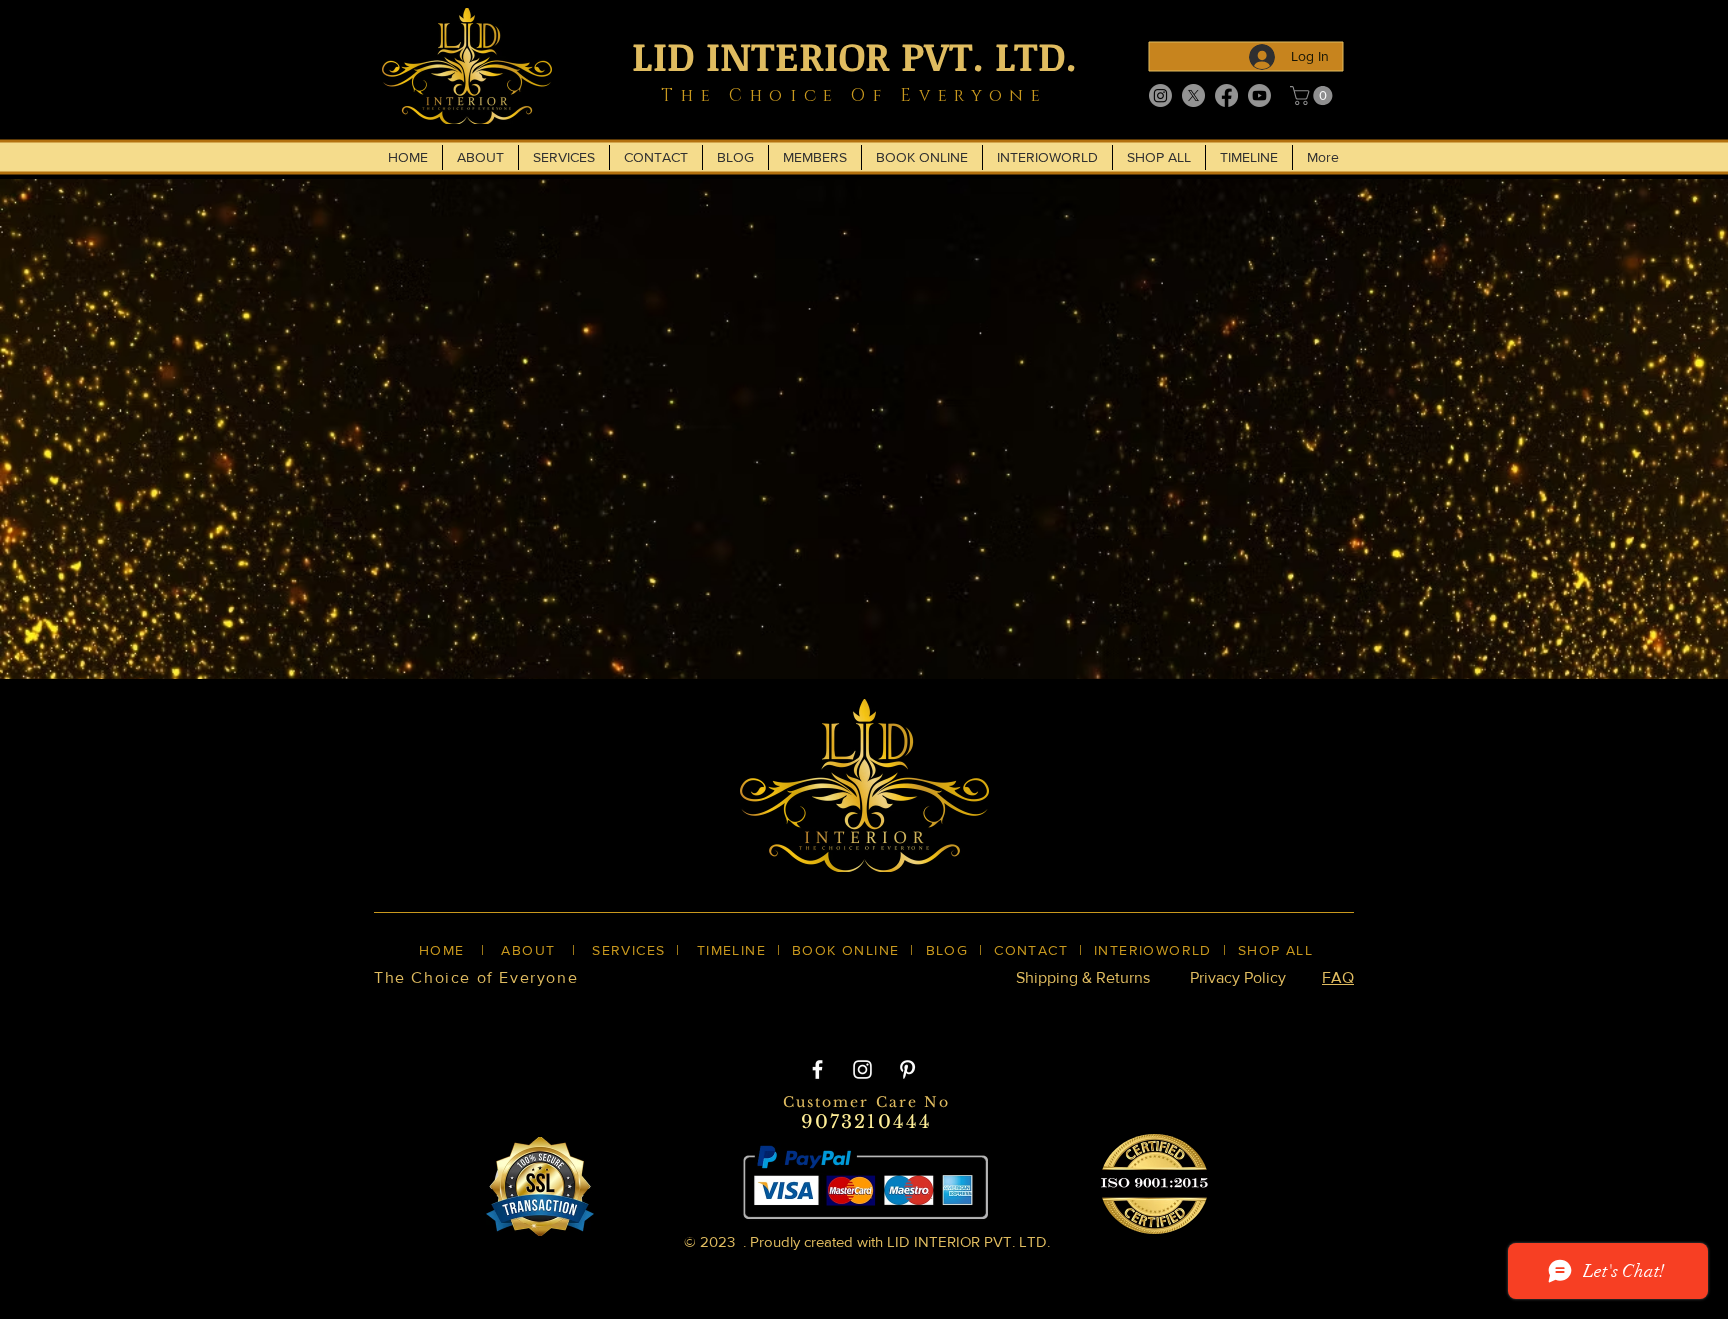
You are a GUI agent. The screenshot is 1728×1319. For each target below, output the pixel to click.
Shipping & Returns (1083, 977)
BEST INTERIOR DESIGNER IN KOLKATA (843, 1012)
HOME (442, 950)
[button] (1313, 95)
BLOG (947, 950)
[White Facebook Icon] (817, 1069)
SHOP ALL (1275, 950)
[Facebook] (1226, 95)
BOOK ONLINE (845, 950)
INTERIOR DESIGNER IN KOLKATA (1142, 1012)
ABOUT (528, 950)
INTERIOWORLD (1153, 950)
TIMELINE (731, 950)
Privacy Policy (1238, 977)
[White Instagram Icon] (862, 1069)
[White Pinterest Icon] (907, 1069)
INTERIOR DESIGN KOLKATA (565, 1012)
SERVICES (628, 950)
